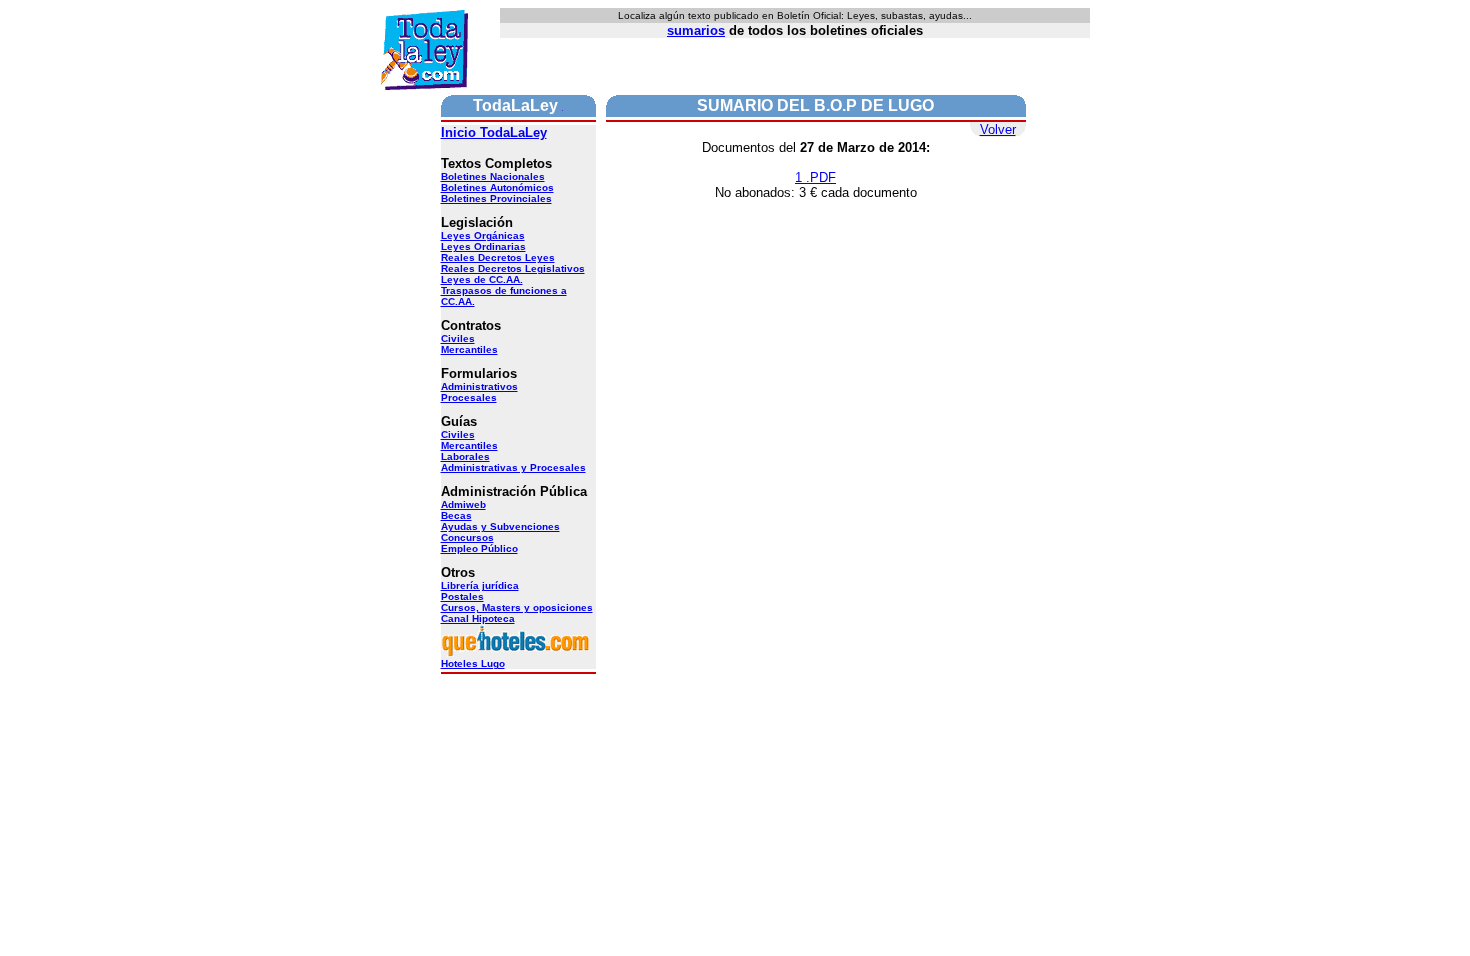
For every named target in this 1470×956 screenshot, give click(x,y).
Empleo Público (479, 548)
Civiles (458, 338)
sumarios (696, 30)
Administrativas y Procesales (513, 467)
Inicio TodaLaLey (494, 132)
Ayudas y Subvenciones (500, 526)
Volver (998, 129)
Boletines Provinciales (496, 198)
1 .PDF (815, 177)
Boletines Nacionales (493, 176)
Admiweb (463, 504)
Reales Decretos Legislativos (513, 268)
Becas (456, 515)
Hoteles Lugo (473, 663)
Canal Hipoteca (478, 618)
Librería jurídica (480, 585)
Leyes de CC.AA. (482, 279)
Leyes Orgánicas (483, 235)
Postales (462, 596)
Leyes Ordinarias (483, 246)
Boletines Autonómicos (497, 187)
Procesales (469, 397)
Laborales (465, 456)
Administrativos (479, 386)
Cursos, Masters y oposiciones (517, 607)
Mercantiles (469, 349)
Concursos (467, 537)
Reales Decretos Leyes (498, 257)
